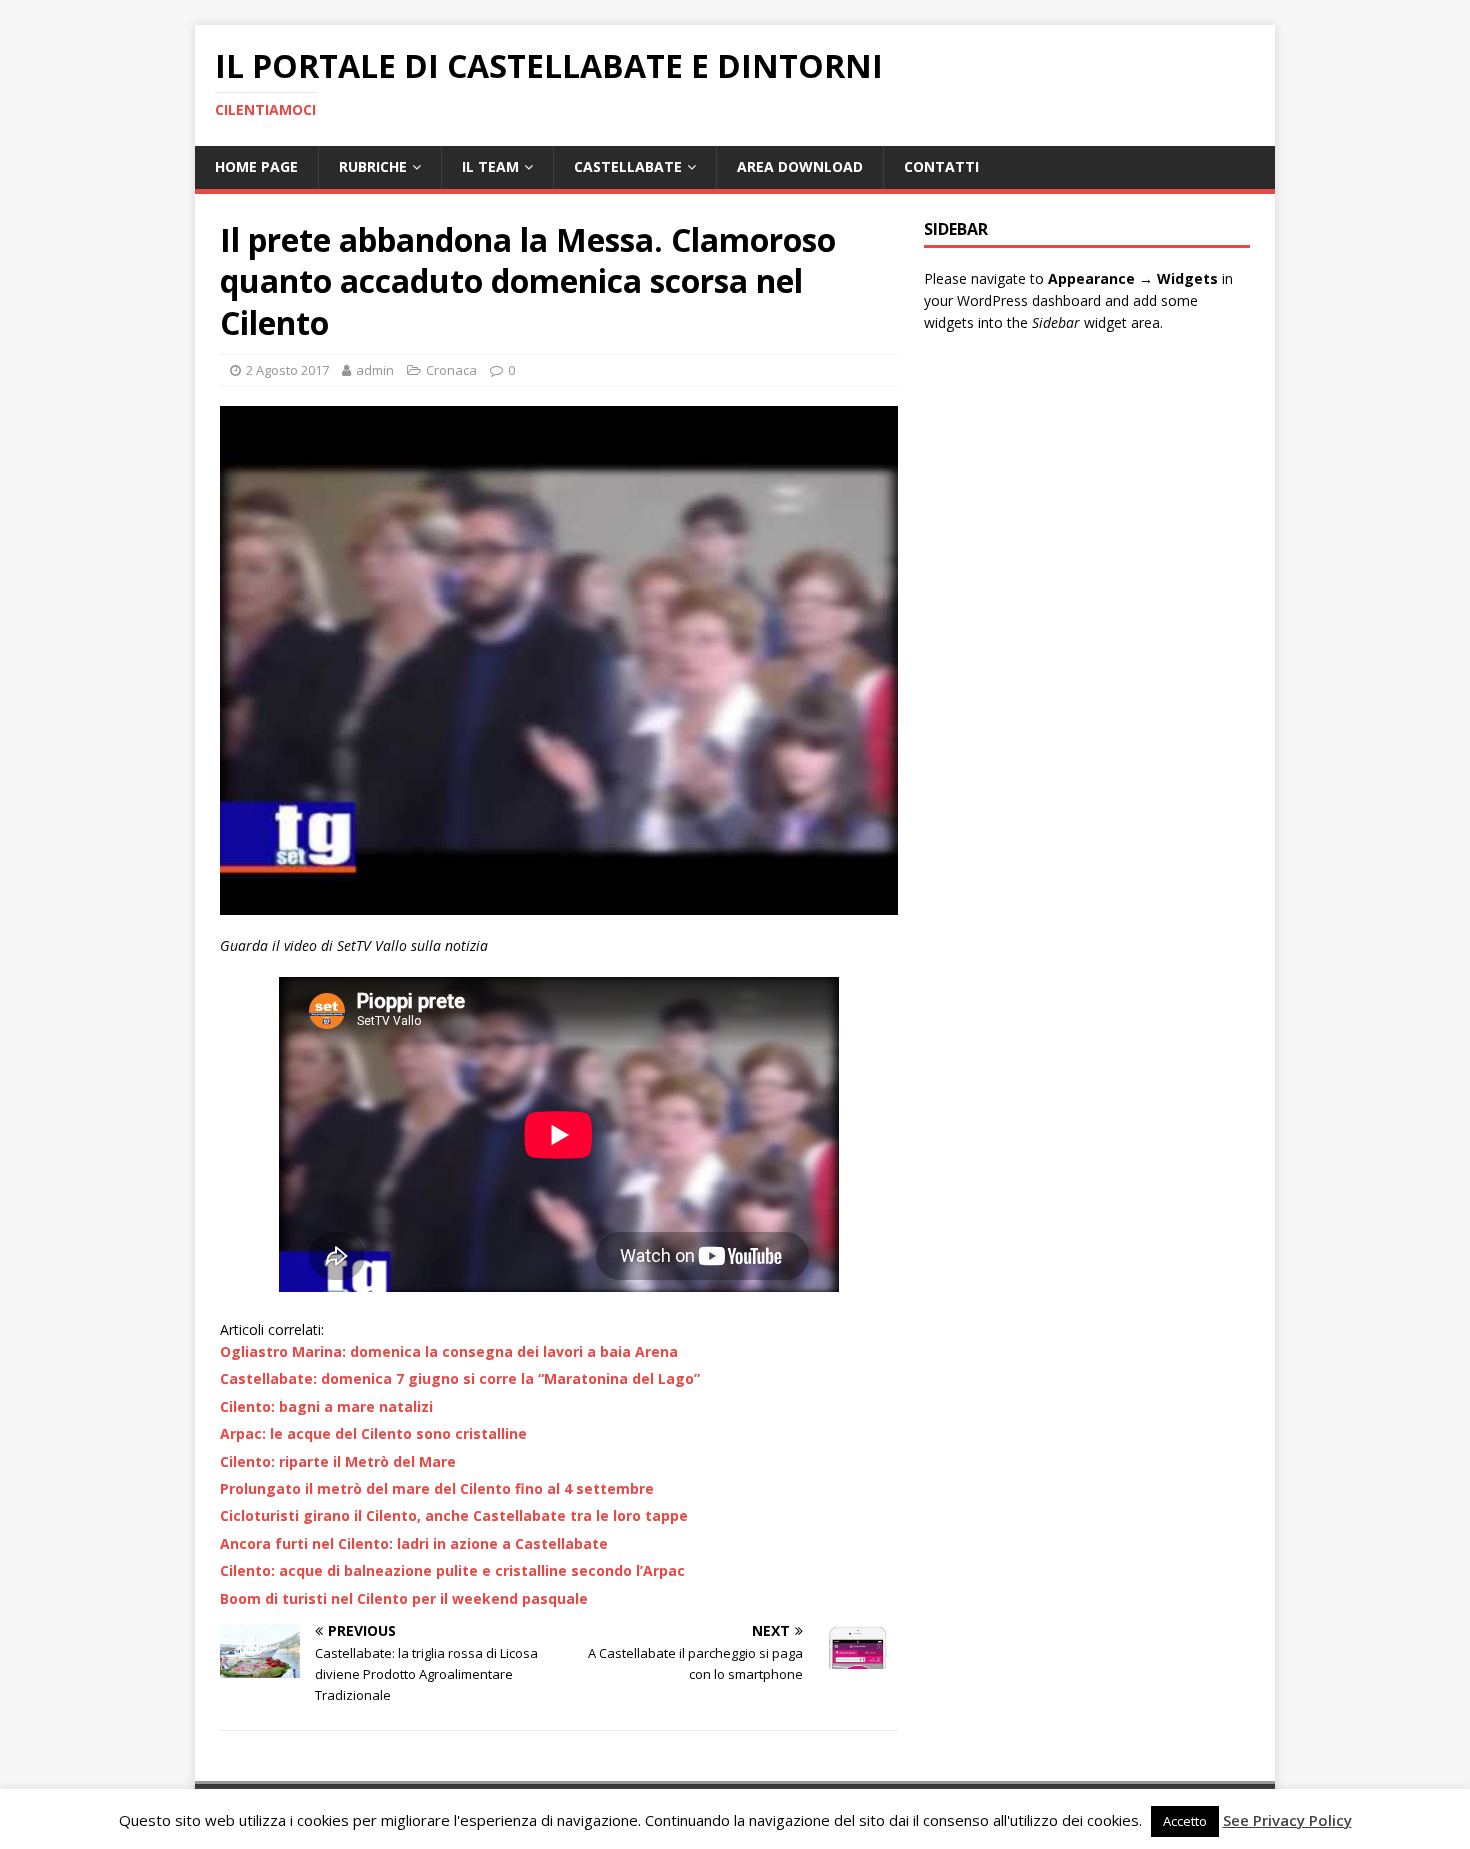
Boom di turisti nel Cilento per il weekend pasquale (404, 1598)
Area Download (800, 166)
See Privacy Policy (1287, 1820)
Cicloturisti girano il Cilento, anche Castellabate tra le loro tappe (454, 1515)
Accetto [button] (1185, 1821)
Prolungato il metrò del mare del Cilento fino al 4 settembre (437, 1488)
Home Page (256, 166)
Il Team (490, 166)
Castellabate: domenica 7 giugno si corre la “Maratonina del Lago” (460, 1378)
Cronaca (451, 370)
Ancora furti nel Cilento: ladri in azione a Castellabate (414, 1543)
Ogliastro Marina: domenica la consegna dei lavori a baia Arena (449, 1351)
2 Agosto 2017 (287, 370)
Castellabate (628, 166)
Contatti (941, 166)
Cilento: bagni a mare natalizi (326, 1406)
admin (375, 370)
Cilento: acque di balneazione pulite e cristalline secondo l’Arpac (452, 1570)
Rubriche (373, 166)
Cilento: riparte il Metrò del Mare (338, 1461)
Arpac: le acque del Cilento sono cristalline (373, 1433)
